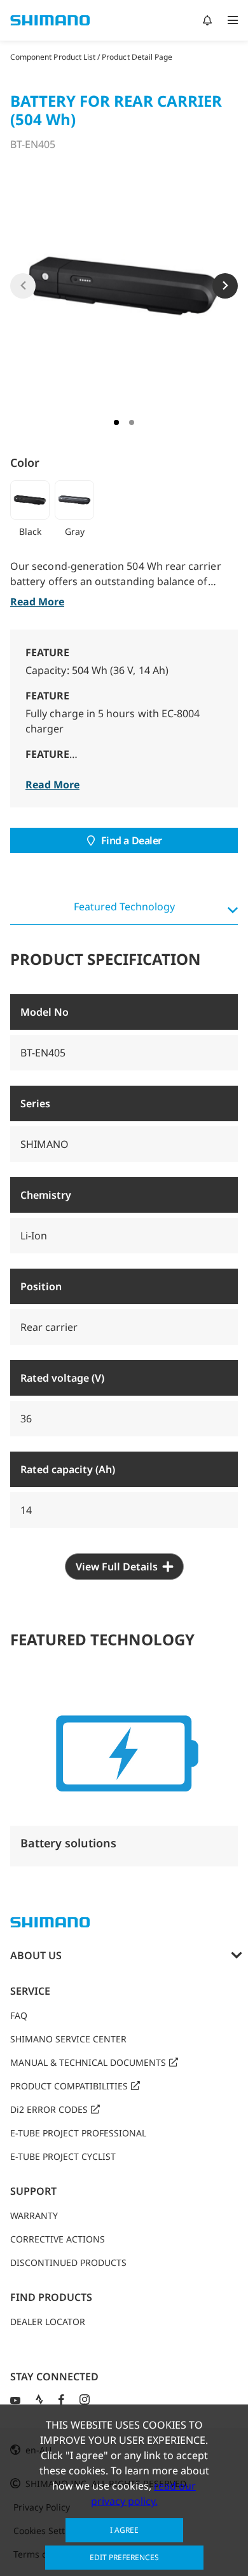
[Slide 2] (132, 422)
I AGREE (124, 2530)
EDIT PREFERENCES (124, 2557)
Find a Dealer (132, 840)
